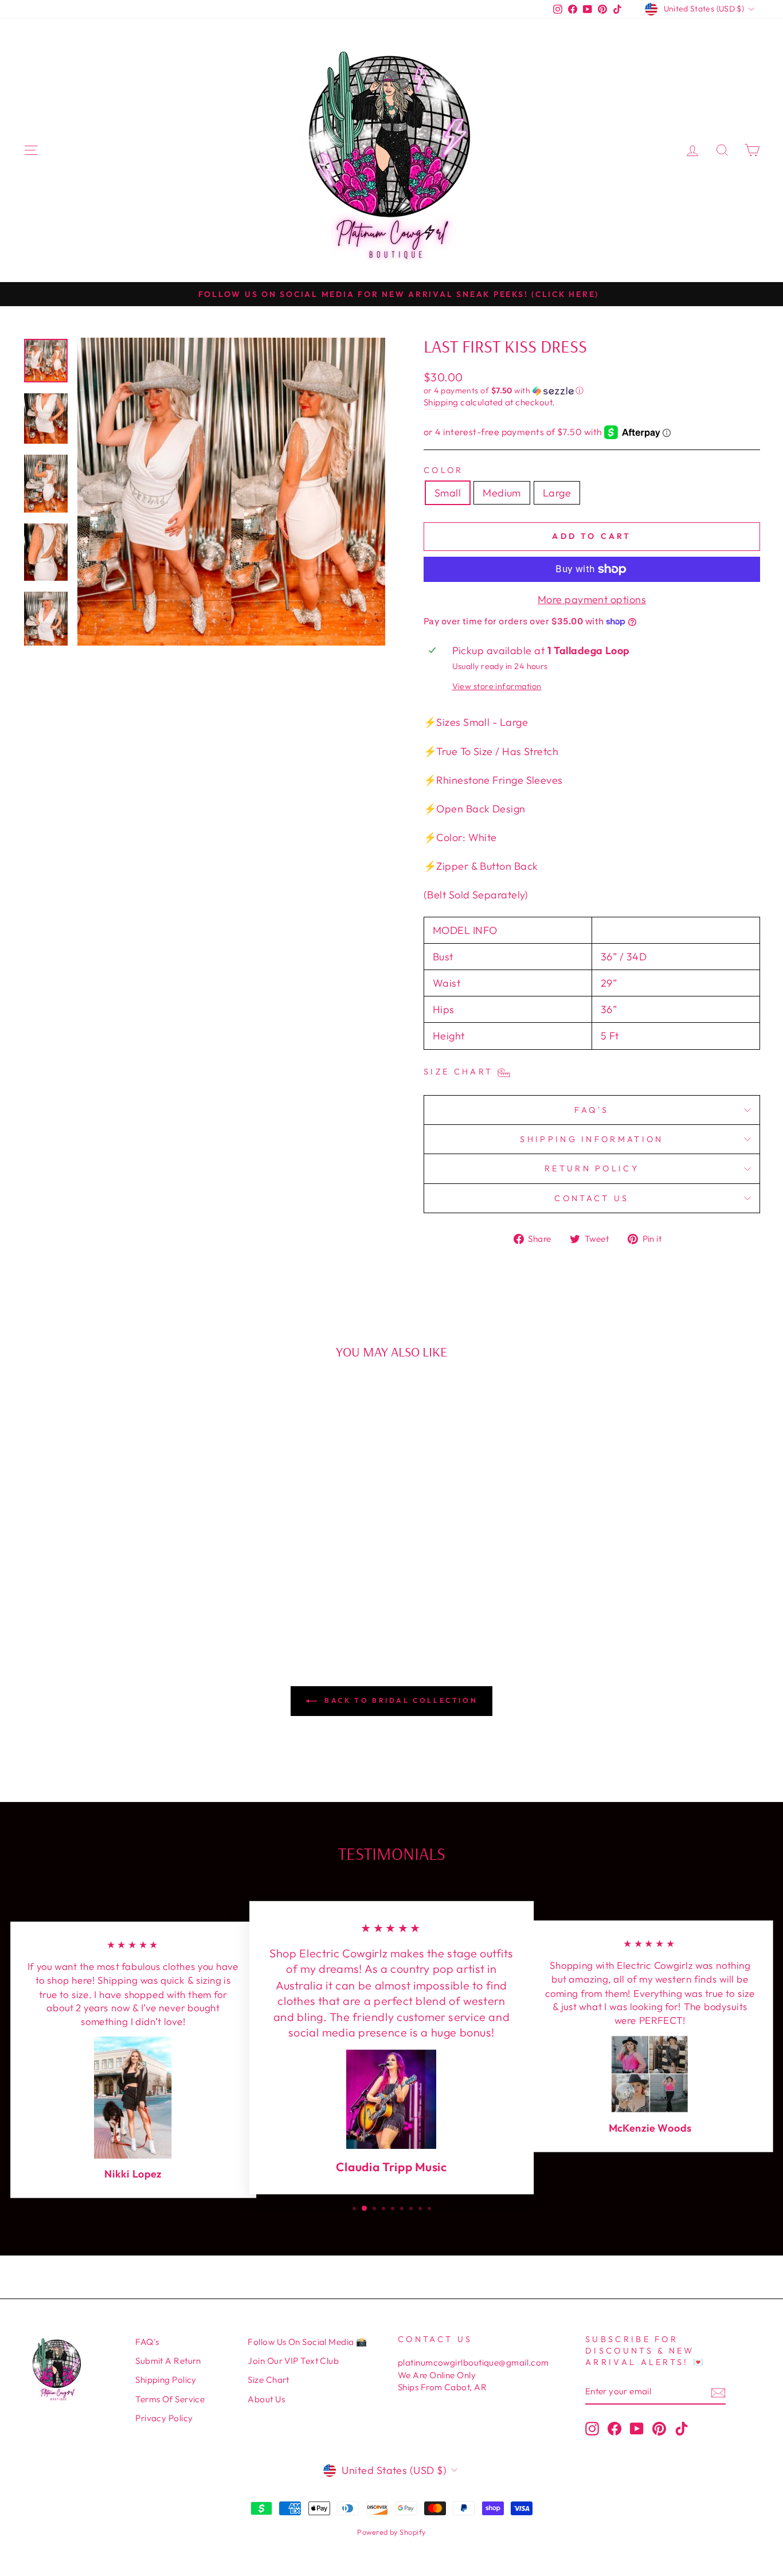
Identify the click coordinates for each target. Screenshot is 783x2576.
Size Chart (269, 2380)
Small (448, 493)
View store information (497, 686)
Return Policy (592, 1168)
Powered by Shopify (391, 2532)
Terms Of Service (170, 2399)
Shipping (441, 402)
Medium (502, 493)
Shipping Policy (166, 2380)
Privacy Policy (164, 2418)
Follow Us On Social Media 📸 (307, 2342)
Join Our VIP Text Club (293, 2361)
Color (444, 470)
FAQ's (592, 1110)
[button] (592, 391)
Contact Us (592, 1198)
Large (557, 493)
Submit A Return (168, 2361)
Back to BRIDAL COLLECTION (400, 1700)
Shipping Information (592, 1139)
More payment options (592, 599)
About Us (266, 2399)
